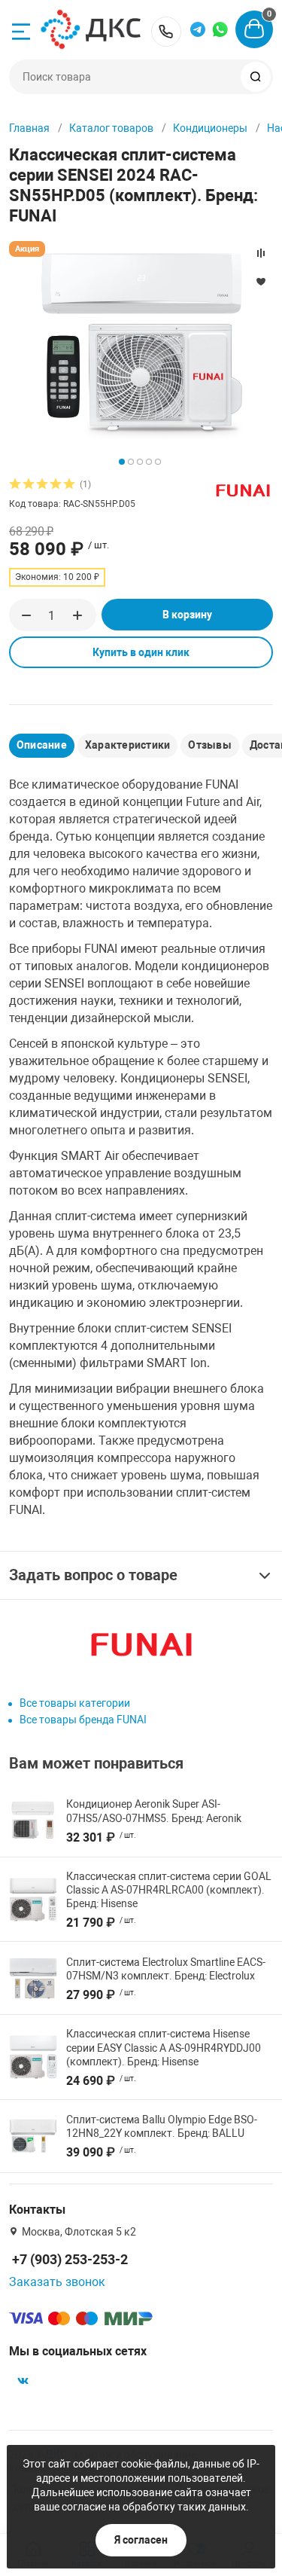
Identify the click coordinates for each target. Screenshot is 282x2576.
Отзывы (209, 745)
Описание (42, 745)
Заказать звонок (57, 2282)
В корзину (187, 615)
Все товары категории (75, 1703)
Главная (29, 128)
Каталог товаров (111, 128)
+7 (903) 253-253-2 (166, 32)
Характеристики (127, 745)
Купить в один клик (141, 652)
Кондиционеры (210, 128)
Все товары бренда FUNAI (83, 1720)
